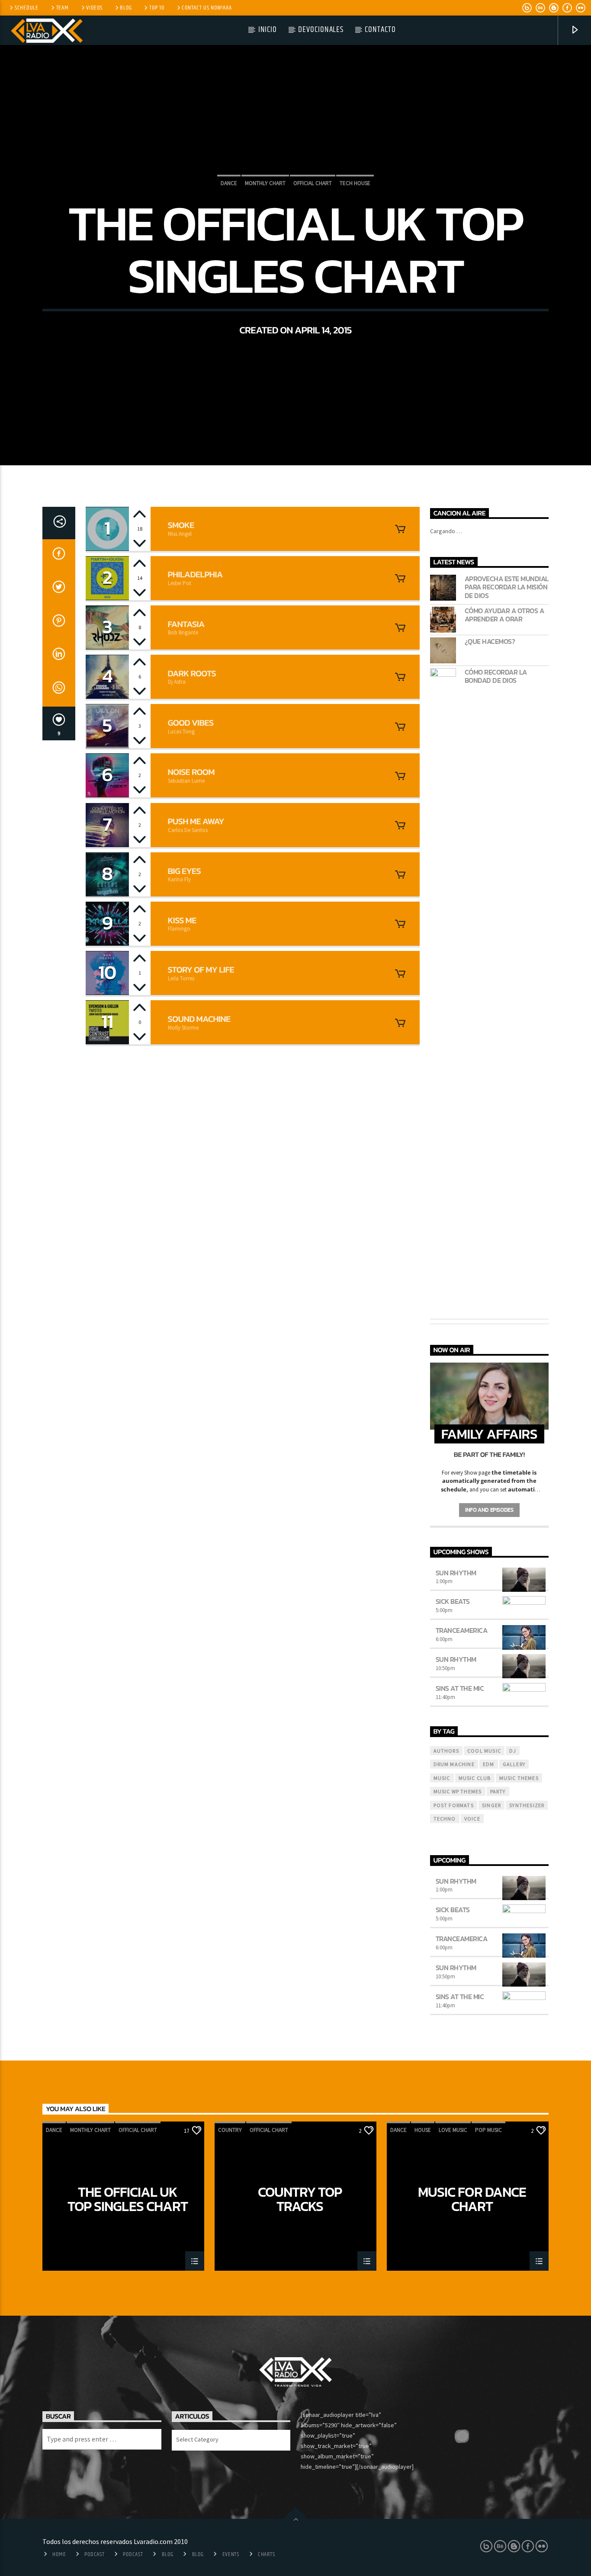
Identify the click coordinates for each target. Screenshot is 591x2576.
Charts (266, 2554)
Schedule (27, 8)
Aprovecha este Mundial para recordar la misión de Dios (507, 587)
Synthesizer (527, 1805)
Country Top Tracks (300, 2199)
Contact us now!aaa (207, 8)
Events (231, 2554)
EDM (489, 1764)
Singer (491, 1805)
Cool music (484, 1751)
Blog (126, 8)
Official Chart (313, 183)
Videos (94, 8)
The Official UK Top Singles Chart (128, 2199)
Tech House (355, 183)
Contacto (380, 30)
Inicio (268, 30)
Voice (472, 1819)
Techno (445, 1819)
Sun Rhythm (456, 1573)
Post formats (454, 1805)
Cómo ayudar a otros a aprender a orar (504, 615)
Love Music (453, 2130)
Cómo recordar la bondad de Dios (496, 676)
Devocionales (321, 30)
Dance (229, 183)
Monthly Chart (265, 183)
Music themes (519, 1778)
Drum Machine (454, 1764)
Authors (446, 1751)
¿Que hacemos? (490, 642)
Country (230, 2130)
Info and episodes (489, 1510)
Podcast (94, 2554)
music (442, 1778)
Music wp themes (458, 1791)
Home (59, 2554)
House (423, 2130)
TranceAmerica (462, 1630)
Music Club (475, 1778)
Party (498, 1791)
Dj (513, 1751)
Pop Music (488, 2130)
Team (63, 8)
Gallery (514, 1764)
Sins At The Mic (460, 1688)
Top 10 (157, 8)
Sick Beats (453, 1601)
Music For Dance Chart (472, 2199)
